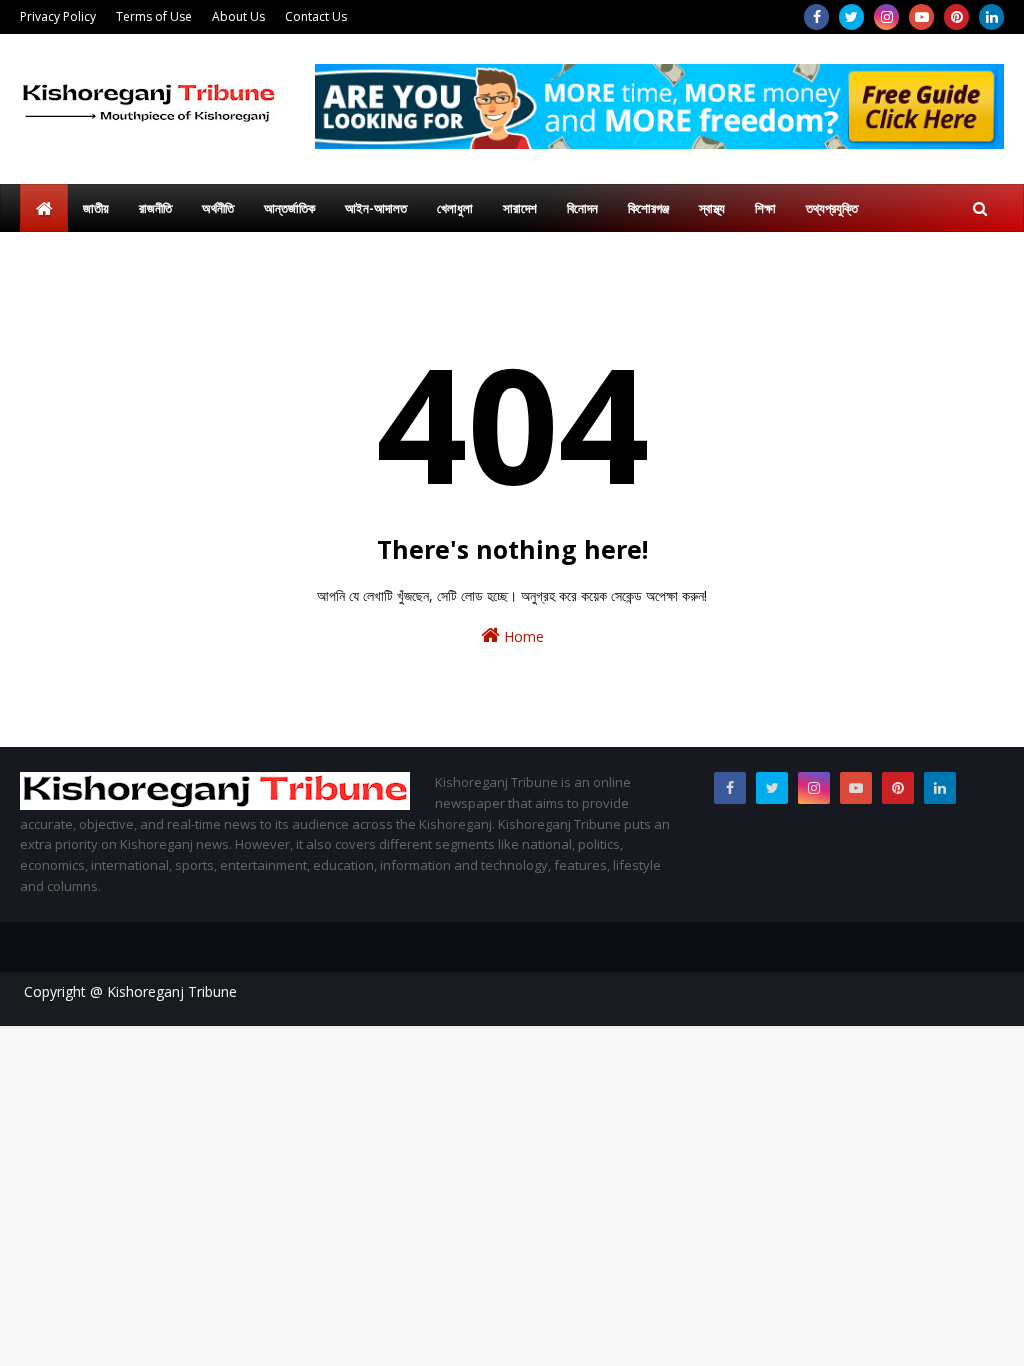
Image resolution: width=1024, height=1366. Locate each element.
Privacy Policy (58, 16)
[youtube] (921, 17)
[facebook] (816, 17)
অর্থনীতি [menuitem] (218, 208)
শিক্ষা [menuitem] (765, 208)
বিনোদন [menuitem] (582, 208)
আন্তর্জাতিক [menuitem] (289, 208)
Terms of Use (154, 16)
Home (522, 636)
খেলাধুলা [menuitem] (455, 208)
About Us (238, 16)
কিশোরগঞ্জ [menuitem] (648, 208)
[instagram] (886, 17)
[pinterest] (956, 17)
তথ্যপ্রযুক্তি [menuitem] (832, 208)
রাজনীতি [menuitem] (155, 208)
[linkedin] (991, 17)
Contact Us (316, 16)
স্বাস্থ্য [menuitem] (712, 208)
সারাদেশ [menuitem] (520, 208)
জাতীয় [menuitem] (96, 208)
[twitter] (851, 17)
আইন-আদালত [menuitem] (376, 208)
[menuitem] (44, 208)
